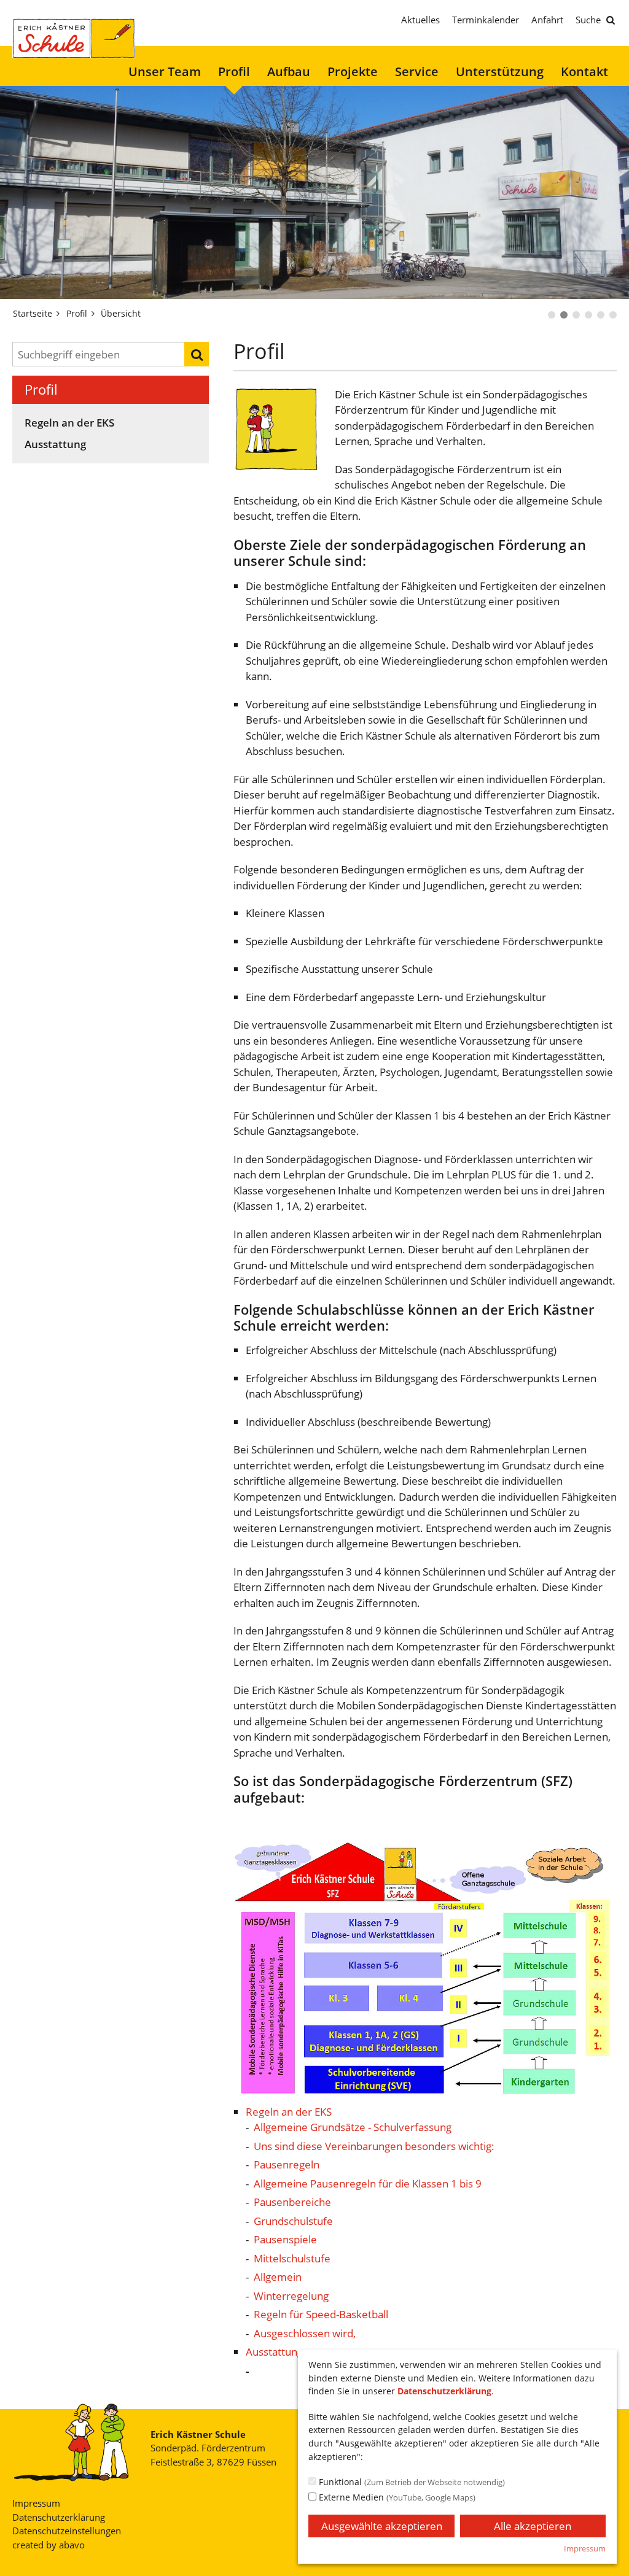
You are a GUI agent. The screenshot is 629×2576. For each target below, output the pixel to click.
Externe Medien (396, 2497)
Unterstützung (500, 72)
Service (417, 72)
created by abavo (49, 2545)
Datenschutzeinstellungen (67, 2531)
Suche (588, 20)
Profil (234, 72)
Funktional (411, 2482)
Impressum (36, 2503)
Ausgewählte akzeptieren (382, 2526)
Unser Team (165, 72)
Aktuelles (420, 20)
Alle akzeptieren (533, 2526)
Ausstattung (55, 445)
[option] (314, 192)
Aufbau (289, 72)
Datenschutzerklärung (59, 2517)
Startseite (33, 313)
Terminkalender (486, 20)
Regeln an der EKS (69, 423)
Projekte (353, 72)
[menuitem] (165, 72)
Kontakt (584, 72)
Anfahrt (547, 20)
